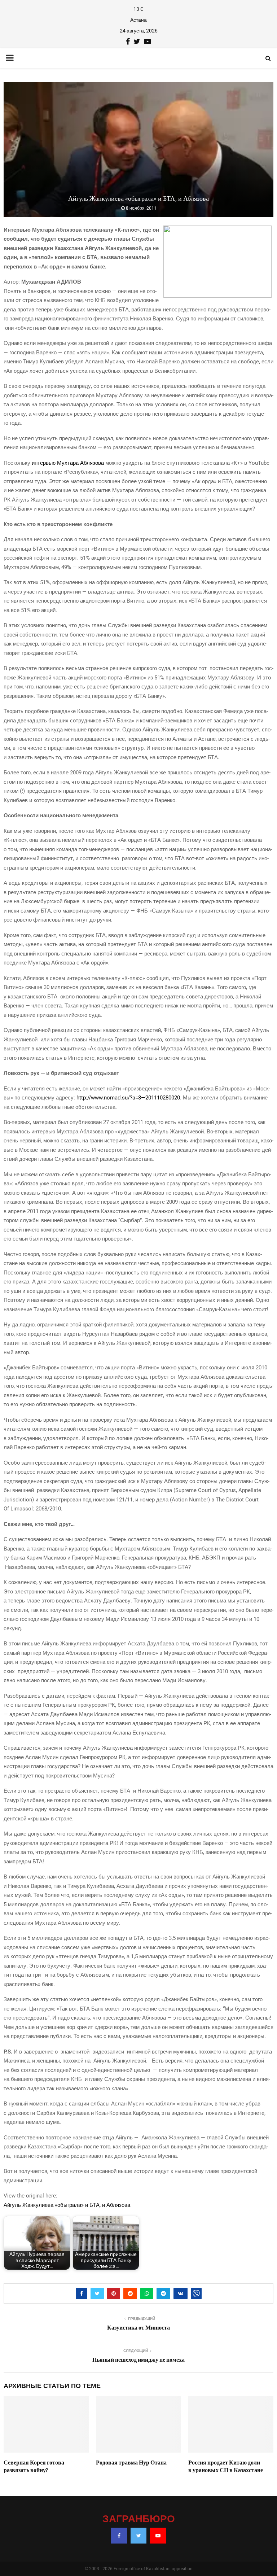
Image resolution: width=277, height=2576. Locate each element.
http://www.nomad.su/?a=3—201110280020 (128, 1098)
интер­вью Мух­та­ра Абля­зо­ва (68, 463)
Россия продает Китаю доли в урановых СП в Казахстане (226, 2466)
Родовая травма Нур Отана (131, 2463)
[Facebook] (119, 2536)
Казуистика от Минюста (138, 2328)
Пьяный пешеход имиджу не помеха (138, 2360)
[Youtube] (158, 2536)
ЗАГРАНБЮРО (139, 2519)
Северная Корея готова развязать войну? (34, 2466)
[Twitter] (138, 2536)
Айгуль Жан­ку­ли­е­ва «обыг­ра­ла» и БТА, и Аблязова (67, 2205)
